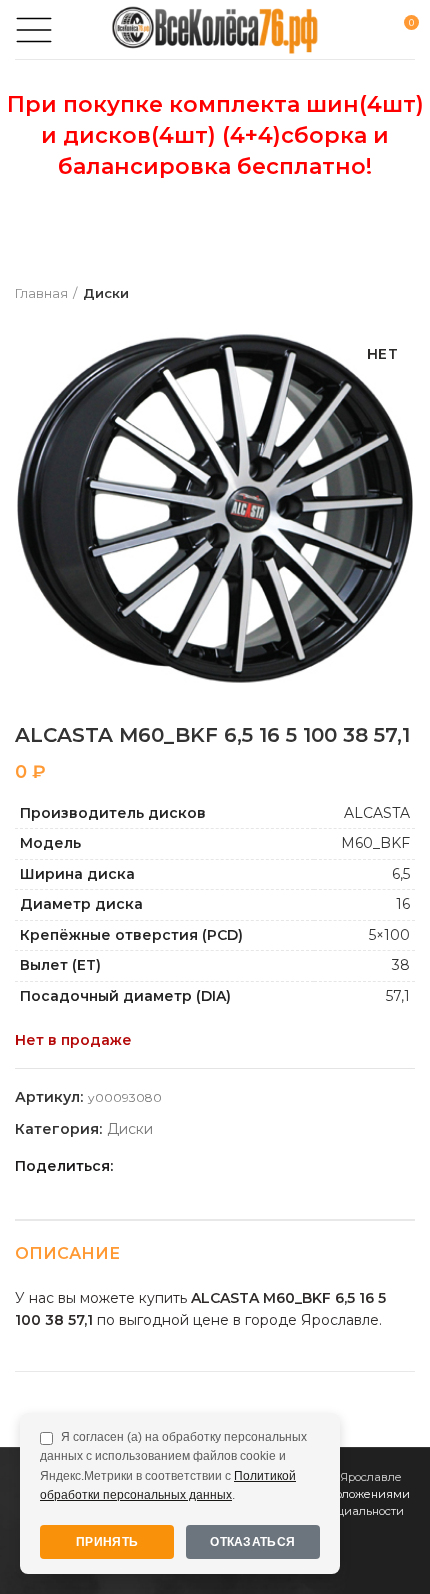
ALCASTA (377, 813)
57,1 (398, 996)
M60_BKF (375, 843)
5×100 (389, 935)
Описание (67, 1253)
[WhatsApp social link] (202, 1166)
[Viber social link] (271, 1166)
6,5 (401, 874)
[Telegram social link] (248, 1166)
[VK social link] (225, 1166)
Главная (41, 293)
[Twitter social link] (156, 1166)
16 (403, 904)
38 (401, 965)
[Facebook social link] (133, 1166)
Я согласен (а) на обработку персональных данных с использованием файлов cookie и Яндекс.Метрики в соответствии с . (173, 1466)
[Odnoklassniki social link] (179, 1166)
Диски (106, 293)
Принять (107, 1542)
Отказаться (252, 1542)
